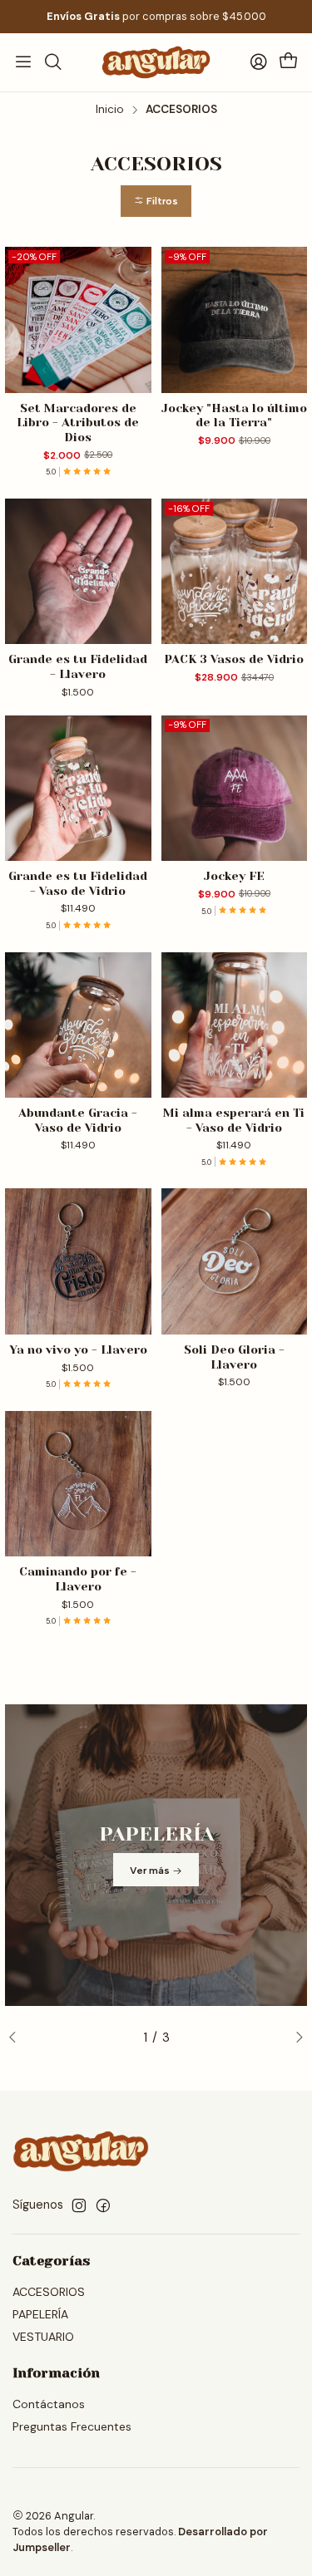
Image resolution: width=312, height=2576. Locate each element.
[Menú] (23, 62)
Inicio (110, 110)
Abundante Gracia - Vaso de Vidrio (78, 1120)
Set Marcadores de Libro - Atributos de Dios (78, 423)
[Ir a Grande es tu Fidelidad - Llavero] (78, 572)
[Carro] (289, 62)
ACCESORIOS (49, 2292)
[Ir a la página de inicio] (156, 62)
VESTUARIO (43, 2337)
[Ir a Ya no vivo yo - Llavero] (78, 1261)
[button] (156, 202)
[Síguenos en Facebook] (103, 2205)
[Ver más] (156, 1855)
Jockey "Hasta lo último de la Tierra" (234, 415)
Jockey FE (234, 876)
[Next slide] (295, 2038)
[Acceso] (259, 62)
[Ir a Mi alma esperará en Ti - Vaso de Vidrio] (235, 1025)
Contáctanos (49, 2404)
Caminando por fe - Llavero (78, 1579)
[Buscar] (52, 62)
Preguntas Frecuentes (72, 2426)
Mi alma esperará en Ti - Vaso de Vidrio (234, 1120)
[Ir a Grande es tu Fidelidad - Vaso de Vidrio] (78, 789)
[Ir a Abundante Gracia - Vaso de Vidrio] (78, 1025)
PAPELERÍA (40, 2314)
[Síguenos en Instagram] (79, 2205)
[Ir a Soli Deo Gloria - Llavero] (235, 1261)
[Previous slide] (17, 2038)
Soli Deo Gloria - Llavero (234, 1357)
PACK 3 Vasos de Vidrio (234, 659)
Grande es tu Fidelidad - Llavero (78, 666)
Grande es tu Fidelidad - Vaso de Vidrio (78, 883)
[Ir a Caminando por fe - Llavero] (78, 1484)
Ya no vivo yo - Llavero (78, 1349)
